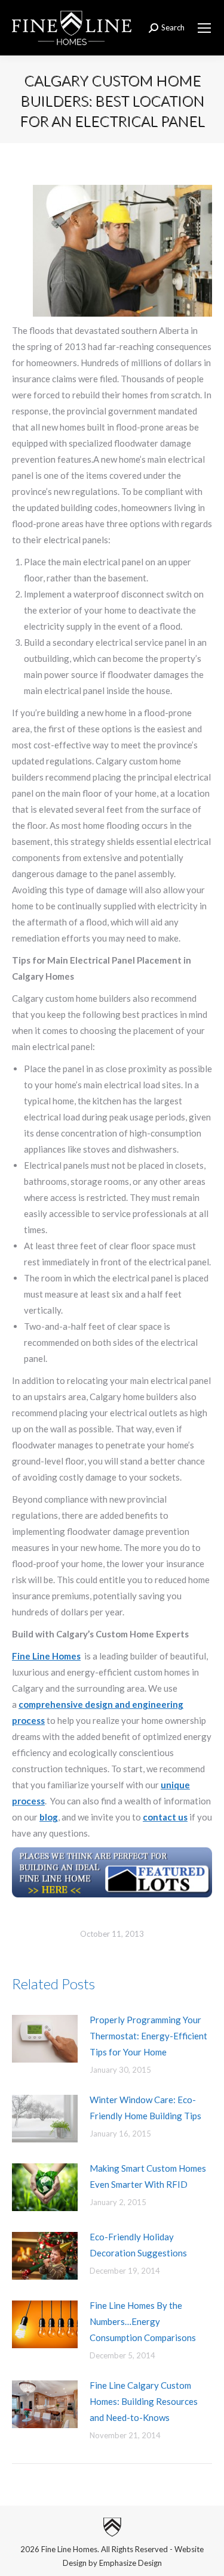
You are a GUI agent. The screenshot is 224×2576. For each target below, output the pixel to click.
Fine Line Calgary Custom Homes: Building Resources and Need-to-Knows (144, 2401)
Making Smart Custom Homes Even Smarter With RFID (148, 2176)
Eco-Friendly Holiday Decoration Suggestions (138, 2245)
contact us (165, 1817)
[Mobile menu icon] (204, 28)
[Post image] (45, 2039)
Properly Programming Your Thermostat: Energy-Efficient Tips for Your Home (148, 2036)
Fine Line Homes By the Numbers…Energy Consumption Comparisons (143, 2321)
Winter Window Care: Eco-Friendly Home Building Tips (145, 2108)
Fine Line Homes (46, 1656)
